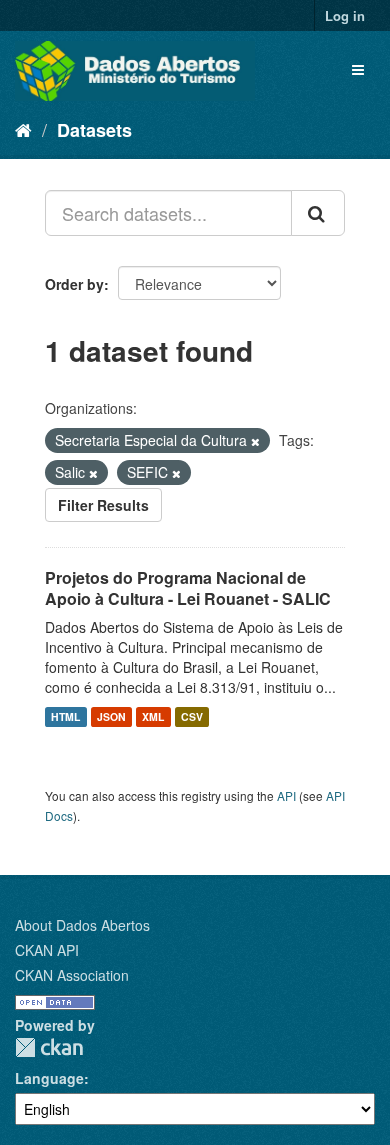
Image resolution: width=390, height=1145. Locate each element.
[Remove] (255, 441)
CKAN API (47, 950)
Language (49, 1078)
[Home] (23, 129)
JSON (111, 716)
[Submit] (318, 213)
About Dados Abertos (82, 925)
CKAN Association (72, 975)
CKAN (49, 1047)
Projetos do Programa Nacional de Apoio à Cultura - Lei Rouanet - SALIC (188, 588)
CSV (192, 716)
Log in (345, 15)
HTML (65, 716)
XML (153, 716)
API (286, 795)
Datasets (94, 130)
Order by (74, 284)
